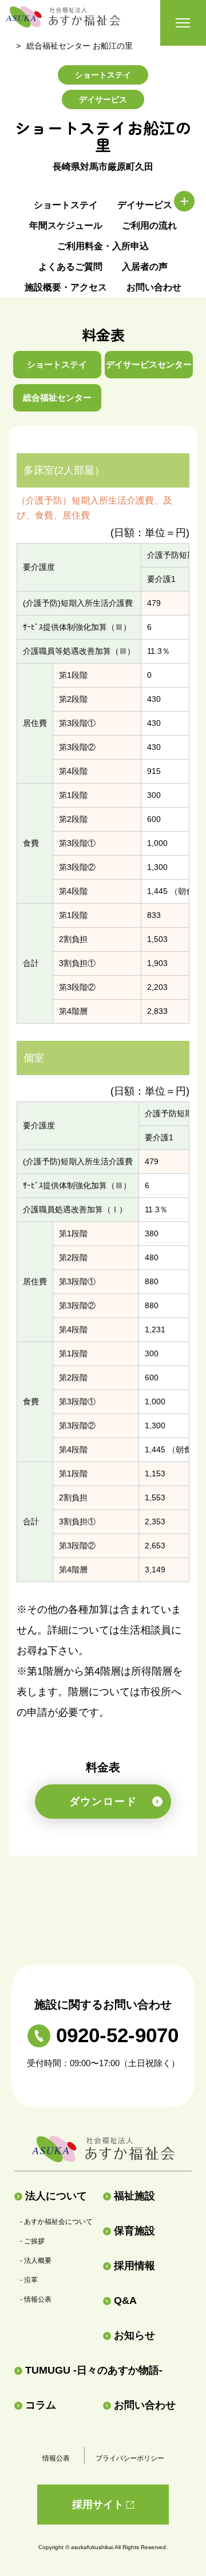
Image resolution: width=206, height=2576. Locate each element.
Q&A (125, 2301)
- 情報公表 (36, 2299)
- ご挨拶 (32, 2241)
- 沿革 (29, 2280)
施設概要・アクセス (66, 287)
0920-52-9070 (117, 2035)
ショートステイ (66, 205)
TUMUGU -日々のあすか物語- (94, 2370)
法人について (56, 2196)
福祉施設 (134, 2196)
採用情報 (134, 2266)
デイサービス (145, 205)
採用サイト (98, 2505)
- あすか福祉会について (56, 2222)
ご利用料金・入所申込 (103, 246)
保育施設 (134, 2231)
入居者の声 (145, 267)
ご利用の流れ (149, 225)
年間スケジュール (66, 225)
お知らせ (134, 2335)
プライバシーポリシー (130, 2458)
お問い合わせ (154, 287)
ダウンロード (103, 1802)
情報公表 (56, 2458)
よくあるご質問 (70, 267)
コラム (41, 2405)
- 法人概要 (36, 2261)
